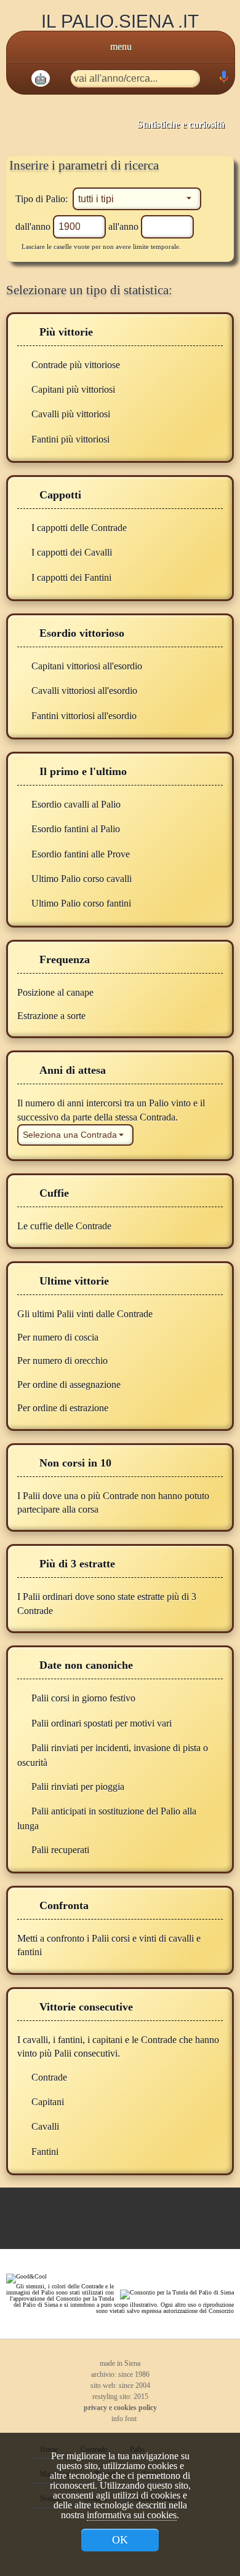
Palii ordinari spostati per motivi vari (102, 1723)
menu (121, 46)
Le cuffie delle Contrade (66, 1226)
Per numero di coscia (59, 1337)
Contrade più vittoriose (76, 365)
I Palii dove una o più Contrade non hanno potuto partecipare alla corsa (113, 1503)
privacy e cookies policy (120, 2408)
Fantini (45, 2152)
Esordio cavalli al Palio (76, 804)
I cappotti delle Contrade (79, 528)
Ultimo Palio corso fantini (81, 903)
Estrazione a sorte (53, 1016)
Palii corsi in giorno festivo (83, 1698)
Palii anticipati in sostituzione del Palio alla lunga (107, 1818)
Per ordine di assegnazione (70, 1385)
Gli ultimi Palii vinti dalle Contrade (86, 1314)
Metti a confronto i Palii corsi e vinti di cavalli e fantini (109, 1945)
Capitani (48, 2102)
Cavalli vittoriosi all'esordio (84, 691)
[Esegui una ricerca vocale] (223, 80)
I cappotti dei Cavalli (72, 552)
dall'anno (34, 226)
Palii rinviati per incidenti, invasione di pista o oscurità (113, 1755)
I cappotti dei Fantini (71, 577)
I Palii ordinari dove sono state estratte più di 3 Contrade (107, 1603)
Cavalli (45, 2126)
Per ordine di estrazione (64, 1408)
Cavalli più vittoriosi (71, 414)
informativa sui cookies (132, 2515)
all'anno (125, 226)
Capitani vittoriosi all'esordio (87, 666)
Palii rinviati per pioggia (78, 1786)
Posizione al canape (57, 992)
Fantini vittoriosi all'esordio (84, 716)
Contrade (49, 2077)
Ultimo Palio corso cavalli (82, 879)
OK (120, 2540)
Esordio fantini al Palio (76, 829)
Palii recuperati (60, 1850)
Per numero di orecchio (64, 1361)
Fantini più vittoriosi (70, 439)
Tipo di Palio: (43, 199)
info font (123, 2419)
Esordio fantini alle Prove (81, 854)
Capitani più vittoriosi (73, 389)
